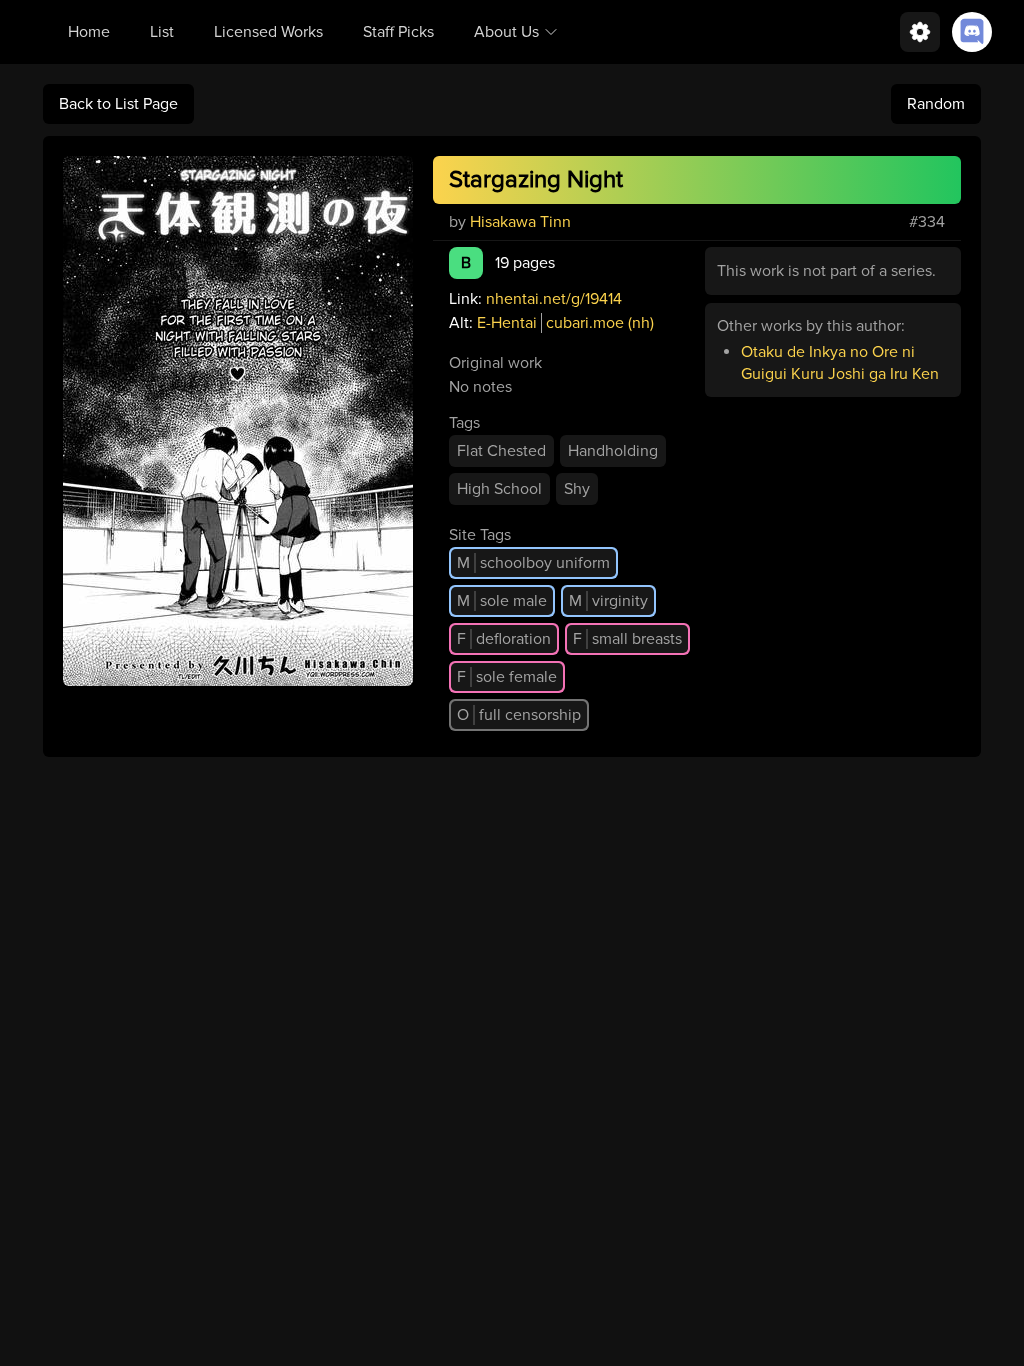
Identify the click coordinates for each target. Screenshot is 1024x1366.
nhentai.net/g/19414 (554, 299)
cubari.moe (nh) (600, 323)
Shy (577, 489)
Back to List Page (118, 104)
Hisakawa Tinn (520, 222)
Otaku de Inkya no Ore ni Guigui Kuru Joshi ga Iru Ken (840, 363)
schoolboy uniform (533, 563)
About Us (506, 32)
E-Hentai (507, 323)
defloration (504, 639)
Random (936, 104)
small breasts (627, 639)
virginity (608, 601)
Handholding (613, 451)
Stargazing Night (536, 179)
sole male (502, 601)
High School (499, 489)
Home (89, 32)
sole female (507, 677)
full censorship (519, 715)
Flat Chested (501, 451)
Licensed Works (268, 32)
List (162, 32)
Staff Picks (398, 32)
